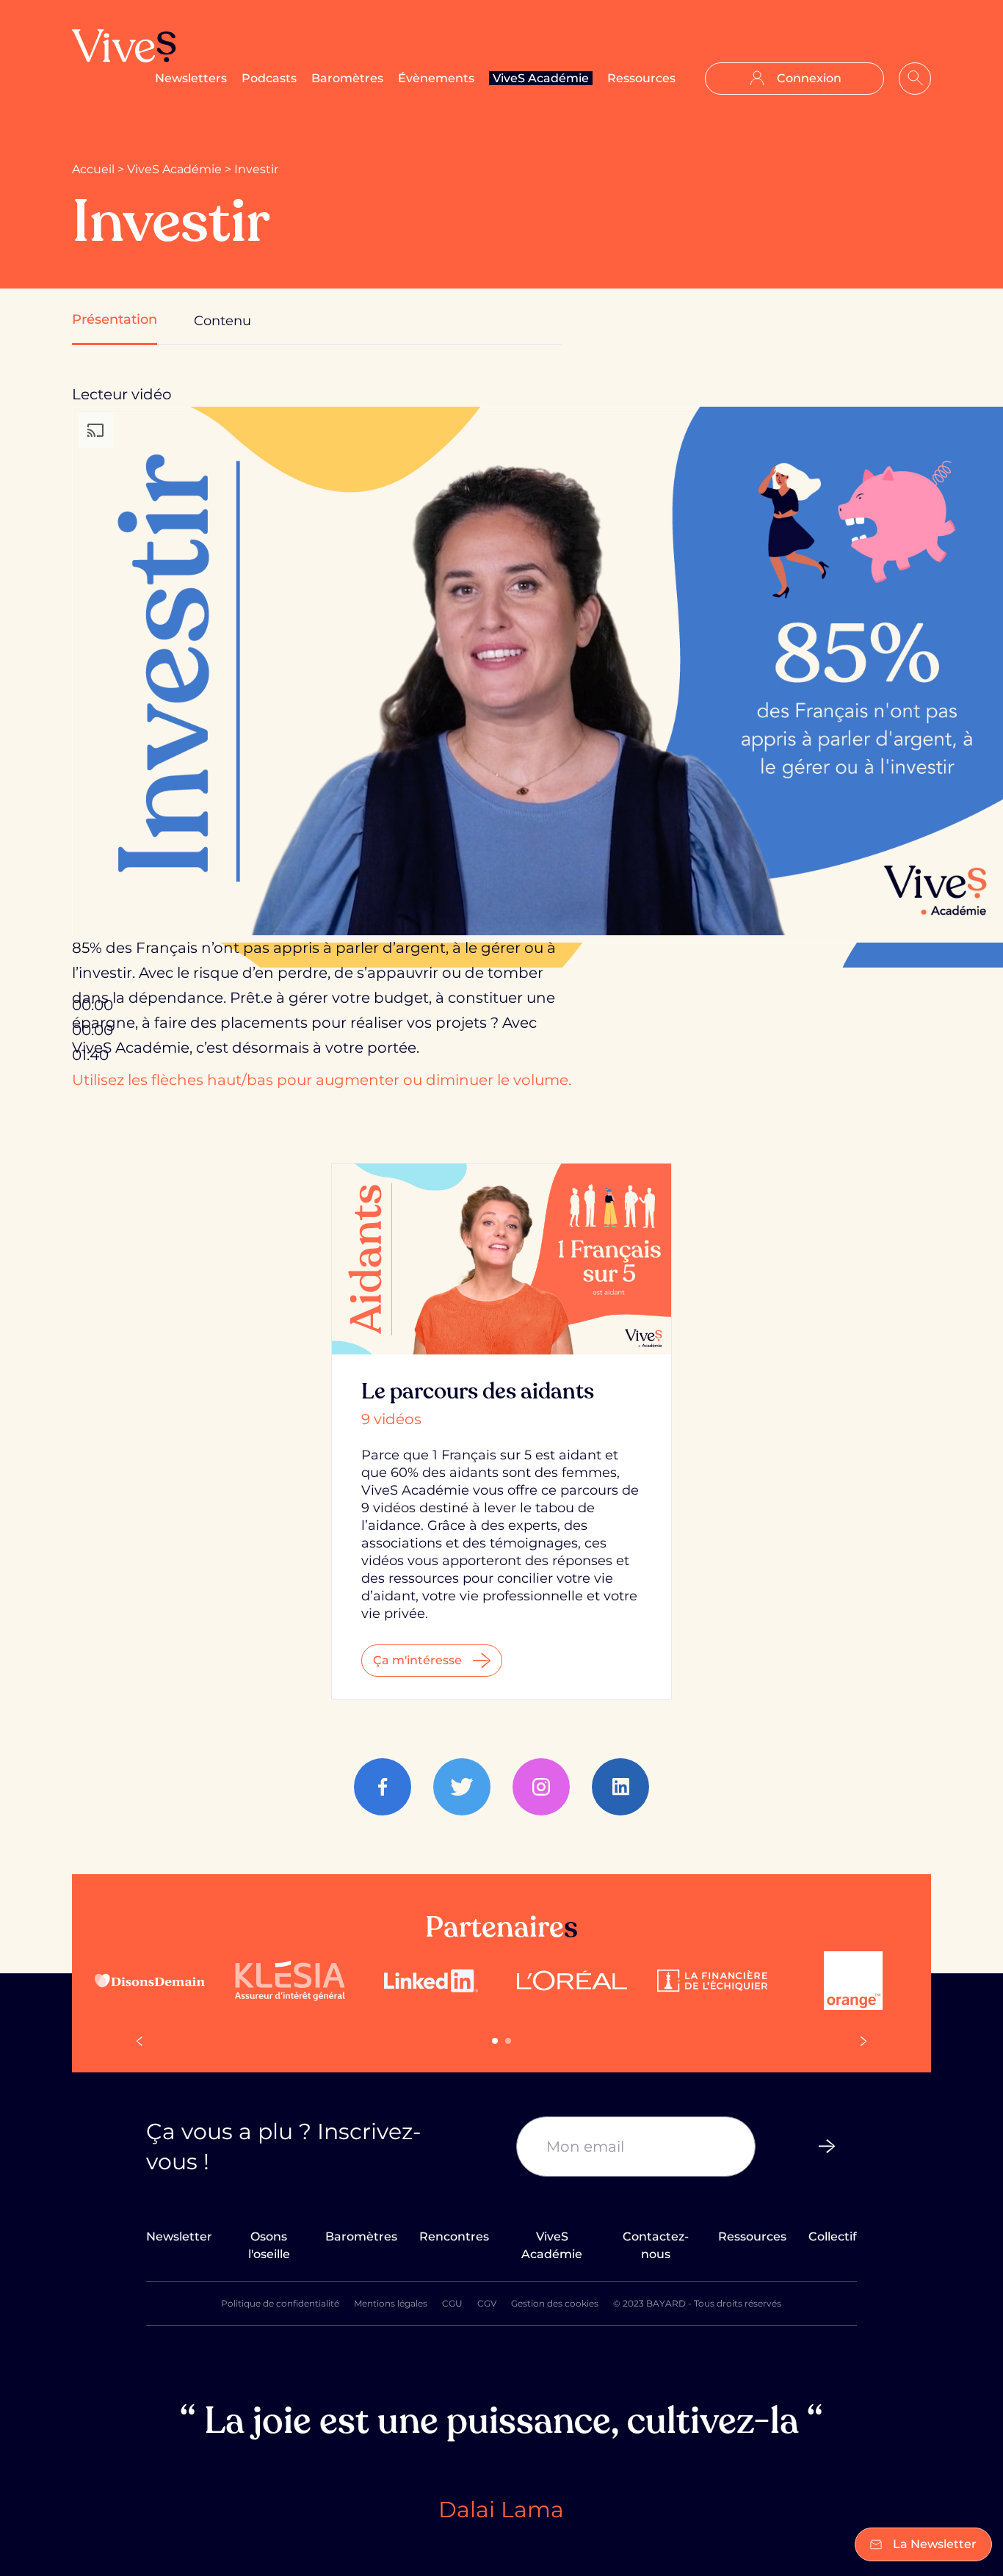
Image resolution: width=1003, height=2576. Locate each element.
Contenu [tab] (222, 321)
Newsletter (179, 2236)
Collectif (833, 2236)
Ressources (641, 78)
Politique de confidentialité (280, 2303)
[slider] (322, 1080)
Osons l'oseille (269, 2245)
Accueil (93, 169)
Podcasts (269, 78)
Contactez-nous (656, 2245)
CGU (452, 2303)
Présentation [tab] (115, 319)
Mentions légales (391, 2303)
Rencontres (454, 2236)
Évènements (436, 78)
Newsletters (191, 78)
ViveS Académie (541, 78)
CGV (487, 2303)
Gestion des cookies (555, 2303)
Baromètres (347, 78)
